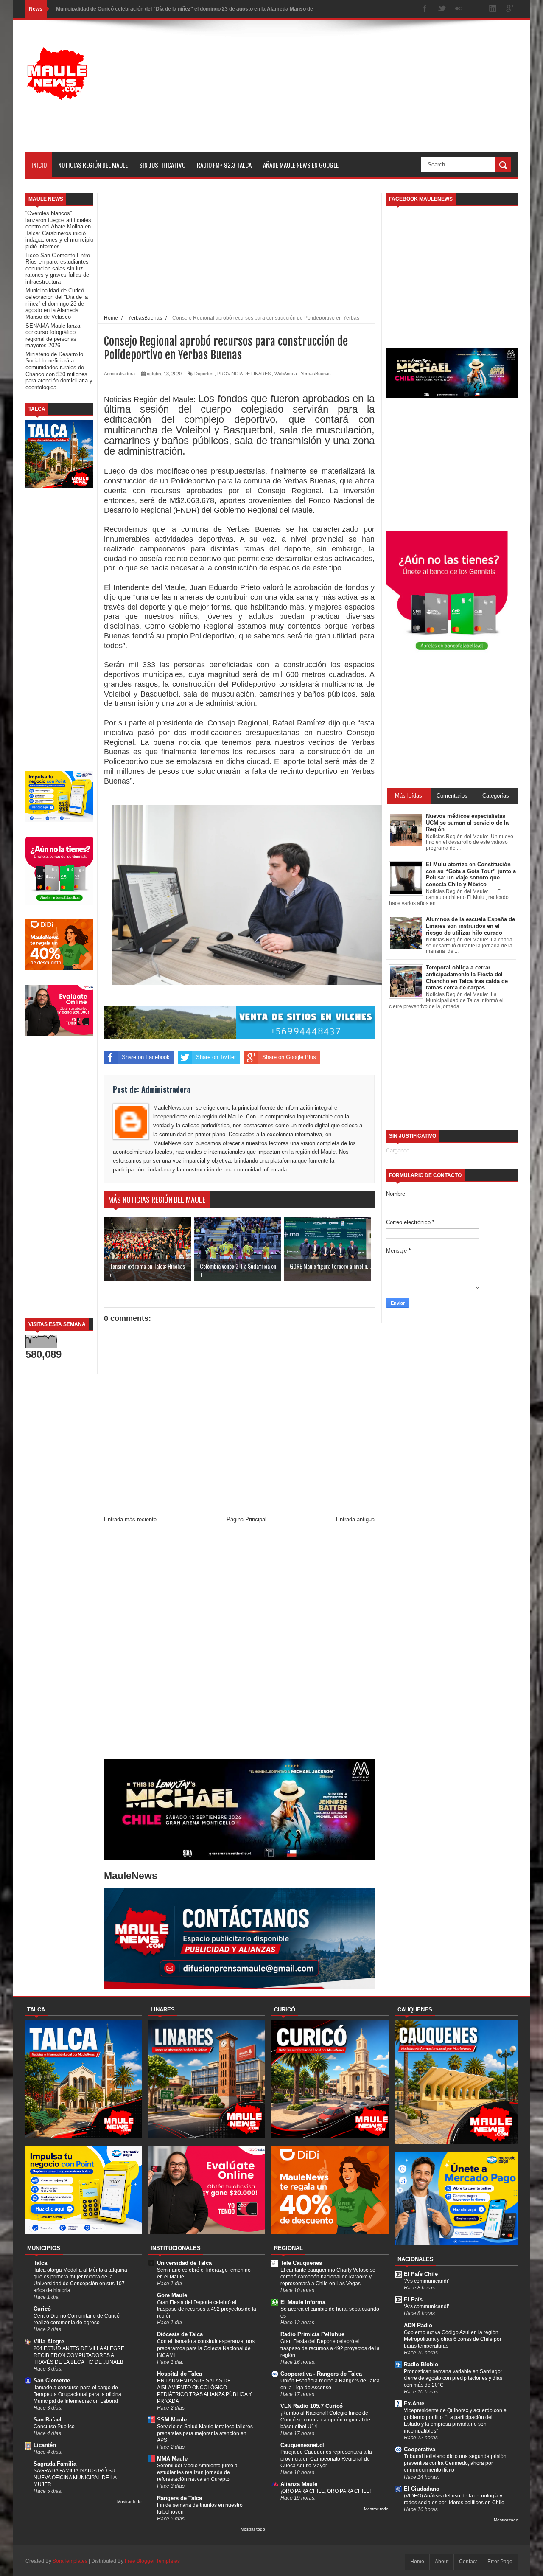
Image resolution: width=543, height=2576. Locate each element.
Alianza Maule (299, 2484)
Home (417, 2562)
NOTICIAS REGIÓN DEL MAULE (93, 165)
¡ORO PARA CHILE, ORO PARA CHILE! (326, 2491)
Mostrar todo (129, 2502)
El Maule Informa (303, 2302)
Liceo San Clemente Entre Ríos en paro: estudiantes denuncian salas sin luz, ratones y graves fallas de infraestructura (58, 268)
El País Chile (421, 2274)
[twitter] (442, 9)
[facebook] (425, 9)
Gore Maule (172, 2295)
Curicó (42, 2309)
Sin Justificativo (162, 165)
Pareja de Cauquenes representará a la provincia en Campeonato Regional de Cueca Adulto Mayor (326, 2459)
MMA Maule (172, 2459)
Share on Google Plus (289, 1057)
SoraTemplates (70, 2561)
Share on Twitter (216, 1057)
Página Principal (246, 1519)
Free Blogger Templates (152, 2561)
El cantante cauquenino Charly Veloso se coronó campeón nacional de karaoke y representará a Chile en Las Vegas (328, 2277)
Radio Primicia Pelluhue (312, 2334)
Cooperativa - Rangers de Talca (321, 2374)
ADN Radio (418, 2325)
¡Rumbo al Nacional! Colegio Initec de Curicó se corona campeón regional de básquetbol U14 (325, 2420)
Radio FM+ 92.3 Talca (224, 165)
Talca (40, 2263)
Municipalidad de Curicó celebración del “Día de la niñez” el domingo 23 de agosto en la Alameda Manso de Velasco (57, 304)
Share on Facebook (146, 1057)
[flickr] (459, 9)
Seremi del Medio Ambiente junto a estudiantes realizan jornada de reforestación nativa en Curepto (197, 2472)
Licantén (45, 2445)
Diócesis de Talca (180, 2334)
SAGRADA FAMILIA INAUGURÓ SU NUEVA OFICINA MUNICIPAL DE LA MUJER (75, 2478)
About (442, 2562)
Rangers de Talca (179, 2498)
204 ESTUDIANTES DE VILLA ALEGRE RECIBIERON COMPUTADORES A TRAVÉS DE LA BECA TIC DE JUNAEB (79, 2355)
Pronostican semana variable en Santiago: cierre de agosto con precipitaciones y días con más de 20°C (453, 2378)
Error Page (500, 2562)
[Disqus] (239, 1643)
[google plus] (510, 9)
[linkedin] (493, 9)
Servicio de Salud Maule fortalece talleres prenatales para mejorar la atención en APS (205, 2433)
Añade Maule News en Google (301, 165)
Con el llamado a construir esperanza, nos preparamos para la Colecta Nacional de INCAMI (206, 2348)
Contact (468, 2562)
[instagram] (476, 9)
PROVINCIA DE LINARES (244, 374)
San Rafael (48, 2420)
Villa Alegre (49, 2341)
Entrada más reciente (130, 1519)
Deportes (204, 374)
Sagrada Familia (55, 2464)
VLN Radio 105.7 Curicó (312, 2406)
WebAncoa (286, 374)
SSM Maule (172, 2420)
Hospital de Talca (179, 2374)
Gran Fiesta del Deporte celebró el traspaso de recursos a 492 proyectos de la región (207, 2309)
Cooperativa (420, 2449)
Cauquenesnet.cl (302, 2445)
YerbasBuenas (316, 374)
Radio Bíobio (421, 2364)
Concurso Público (54, 2427)
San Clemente (52, 2381)
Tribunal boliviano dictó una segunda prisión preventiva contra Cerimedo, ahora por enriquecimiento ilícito (455, 2463)
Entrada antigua (355, 1519)
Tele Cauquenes (301, 2263)
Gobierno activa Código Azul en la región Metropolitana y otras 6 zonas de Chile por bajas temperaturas (453, 2339)
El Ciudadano (422, 2489)
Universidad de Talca (184, 2263)
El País (413, 2299)
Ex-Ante (414, 2403)
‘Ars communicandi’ (427, 2281)
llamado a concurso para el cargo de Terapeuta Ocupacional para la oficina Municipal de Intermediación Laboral (77, 2394)
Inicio (39, 165)
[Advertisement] (363, 93)
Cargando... (400, 1150)
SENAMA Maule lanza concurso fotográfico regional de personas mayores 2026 (53, 336)
